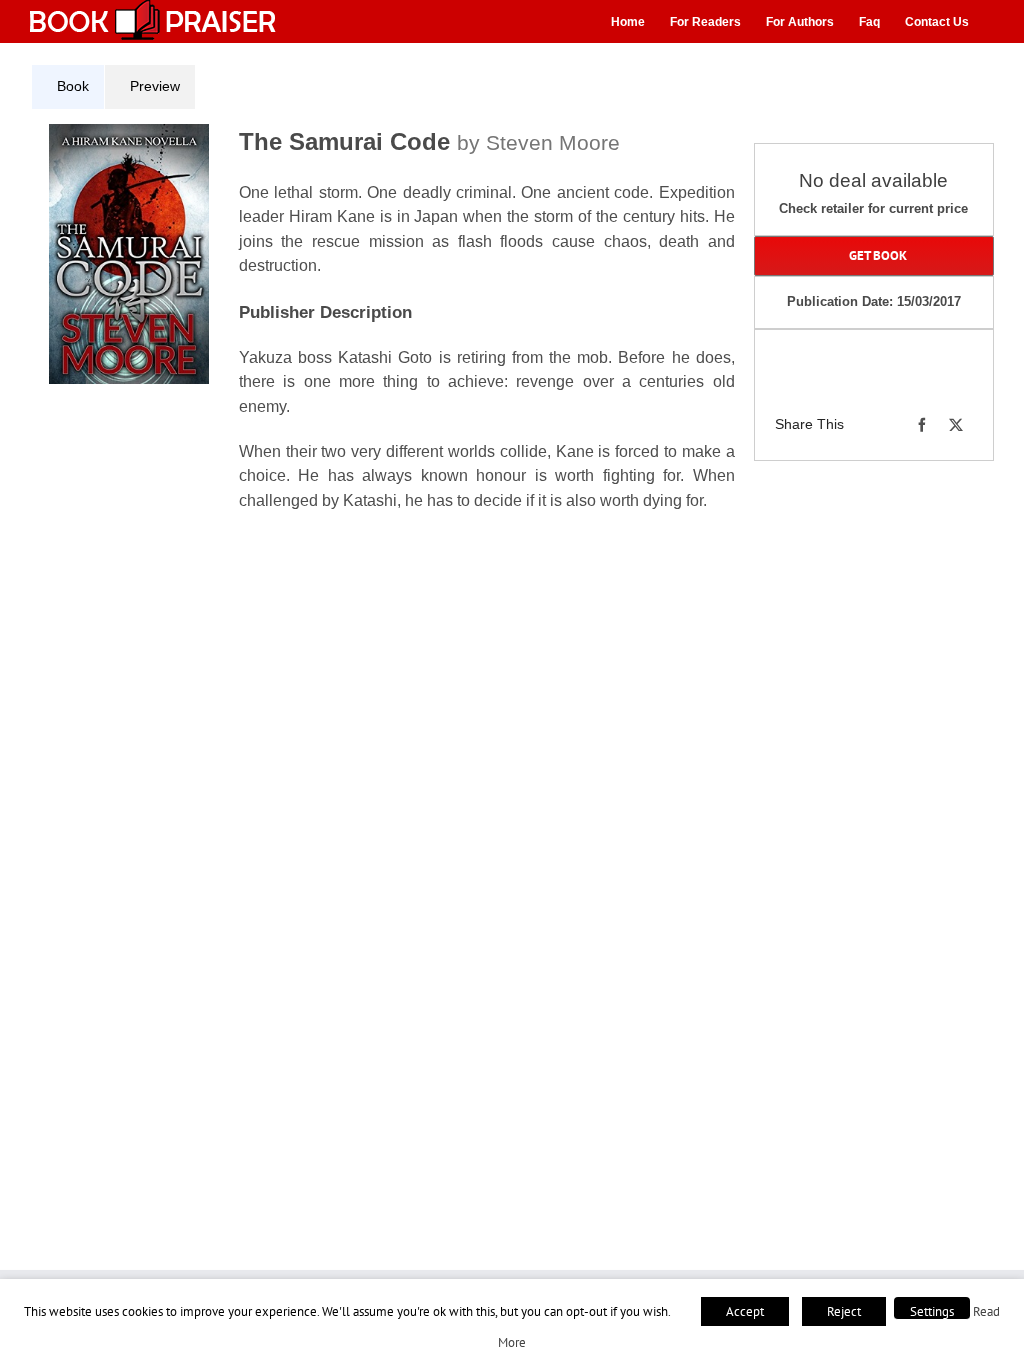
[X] (956, 425)
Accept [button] (745, 1311)
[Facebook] (922, 425)
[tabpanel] (390, 339)
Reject (844, 1311)
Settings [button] (932, 1311)
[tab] (68, 87)
